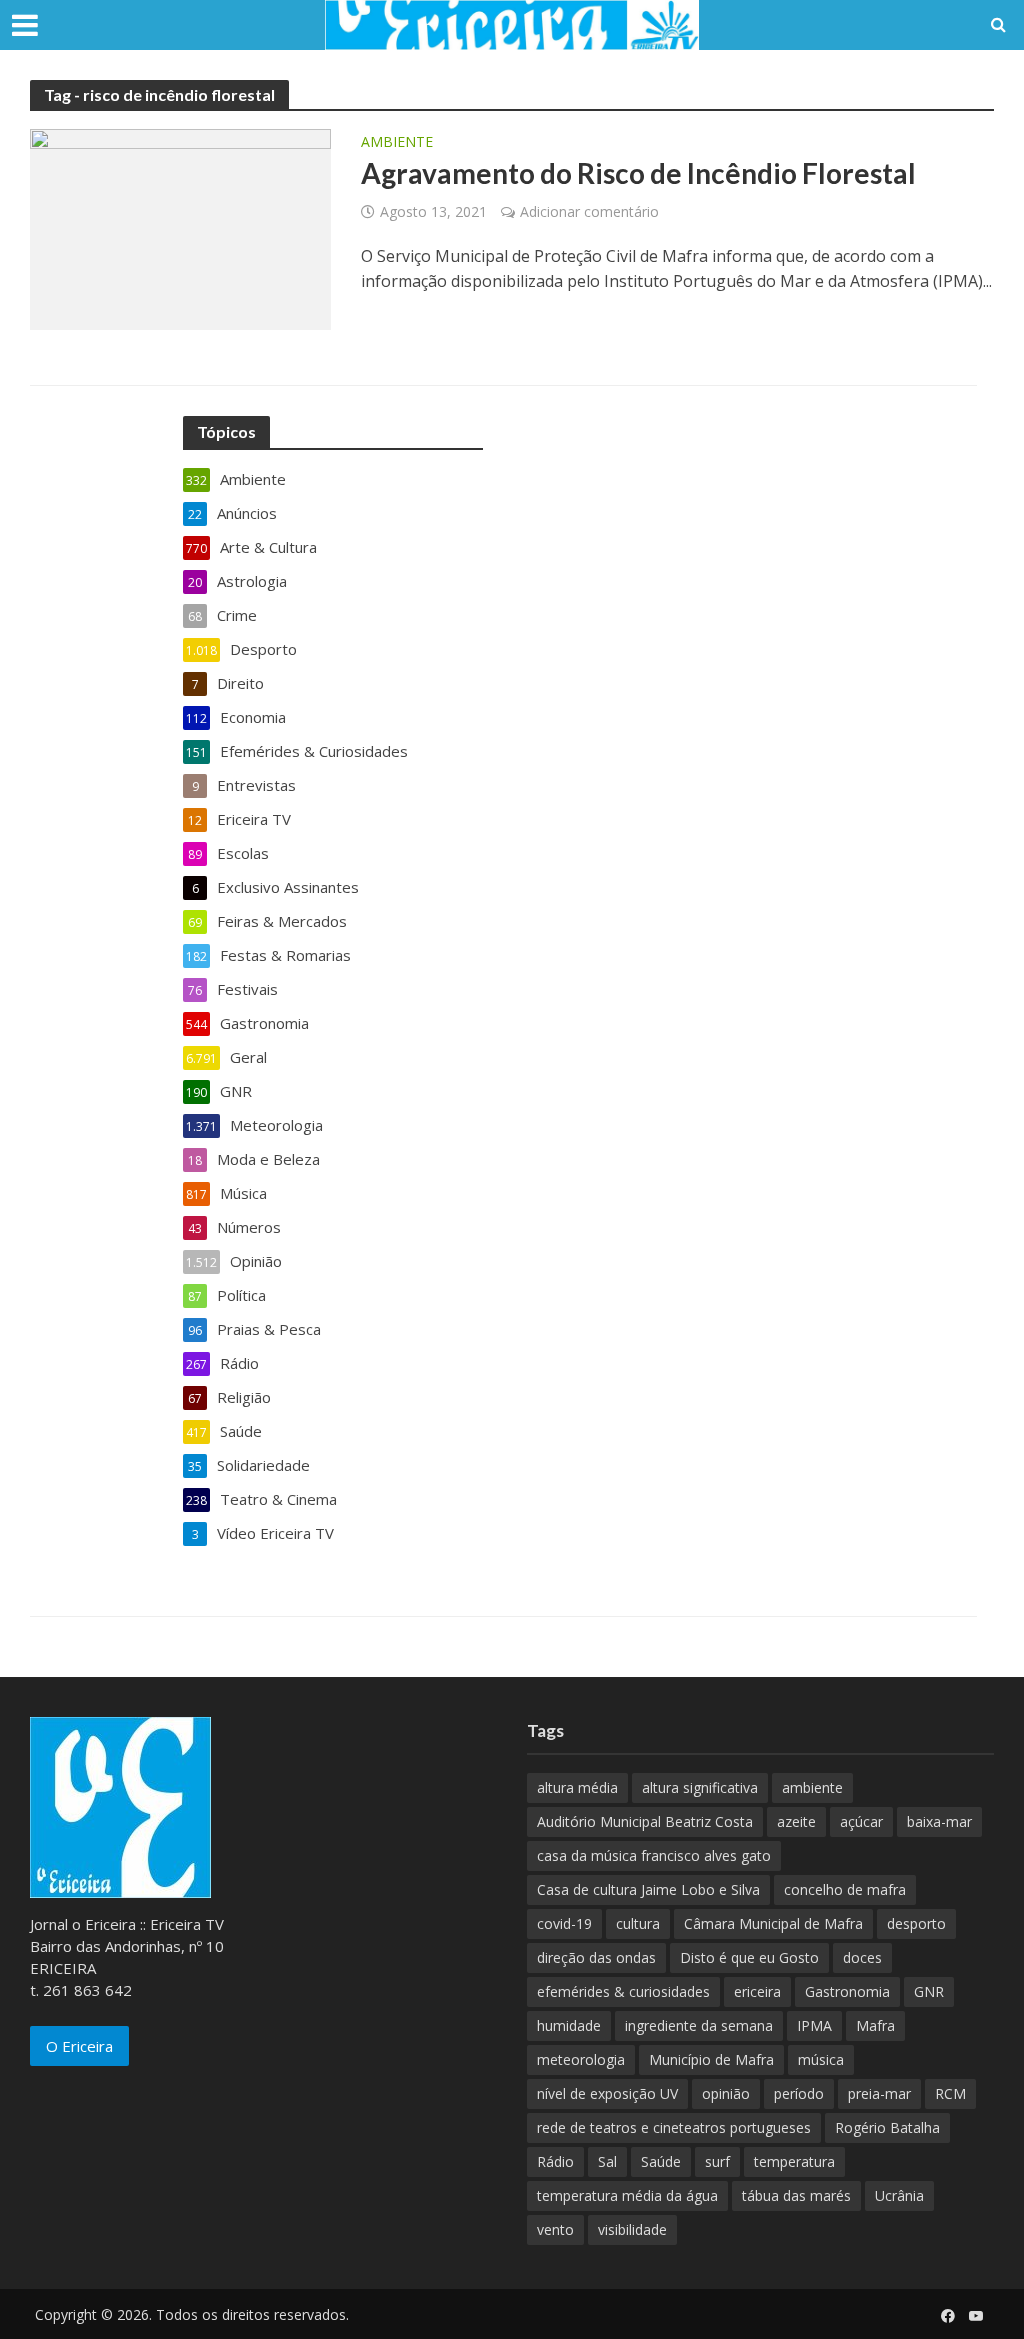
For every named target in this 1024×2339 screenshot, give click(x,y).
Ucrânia (899, 2195)
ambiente (812, 1787)
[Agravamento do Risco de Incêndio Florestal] (180, 228)
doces (862, 1957)
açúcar (861, 1821)
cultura (638, 1923)
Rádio (555, 2161)
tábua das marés (796, 2195)
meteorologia (581, 2059)
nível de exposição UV (607, 2093)
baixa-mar (939, 1821)
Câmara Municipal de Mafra (773, 1923)
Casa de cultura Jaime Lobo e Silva (648, 1889)
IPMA (814, 2025)
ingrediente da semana (699, 2025)
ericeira (757, 1991)
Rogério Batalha (887, 2127)
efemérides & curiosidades (623, 1991)
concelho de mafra (845, 1889)
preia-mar (879, 2093)
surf (717, 2161)
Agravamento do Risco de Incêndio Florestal (638, 173)
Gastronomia (847, 1991)
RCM (950, 2093)
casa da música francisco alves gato (654, 1855)
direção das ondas (596, 1957)
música (821, 2059)
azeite (796, 1821)
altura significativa (700, 1787)
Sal (607, 2161)
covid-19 (564, 1923)
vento (555, 2229)
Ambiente (397, 143)
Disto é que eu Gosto (749, 1957)
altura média (577, 1787)
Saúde (661, 2161)
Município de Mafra (711, 2059)
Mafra (875, 2025)
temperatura (794, 2161)
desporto (916, 1923)
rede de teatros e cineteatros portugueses (674, 2127)
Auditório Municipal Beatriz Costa (645, 1821)
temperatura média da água (627, 2195)
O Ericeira (79, 2046)
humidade (569, 2025)
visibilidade (632, 2229)
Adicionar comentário (589, 211)
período (799, 2093)
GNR (929, 1991)
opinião (726, 2093)
